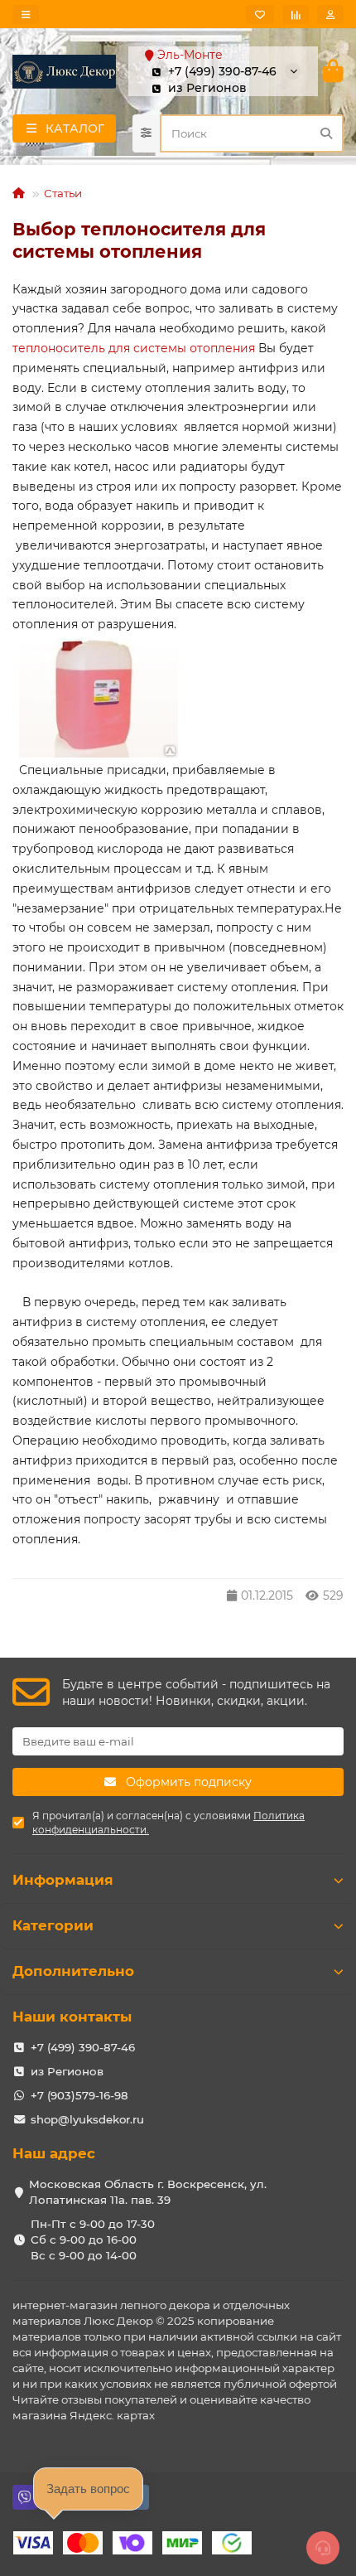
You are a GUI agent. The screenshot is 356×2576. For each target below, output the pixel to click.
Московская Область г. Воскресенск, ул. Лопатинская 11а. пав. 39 (148, 2192)
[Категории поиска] (146, 133)
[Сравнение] (296, 15)
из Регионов (67, 2071)
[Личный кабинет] (330, 15)
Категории (53, 1925)
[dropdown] (26, 15)
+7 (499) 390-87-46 (83, 2047)
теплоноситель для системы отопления (134, 348)
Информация (63, 1880)
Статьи (63, 193)
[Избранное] (260, 15)
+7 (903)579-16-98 (79, 2095)
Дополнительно (73, 1971)
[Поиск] (326, 133)
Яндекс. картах (112, 2415)
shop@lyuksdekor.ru (87, 2119)
